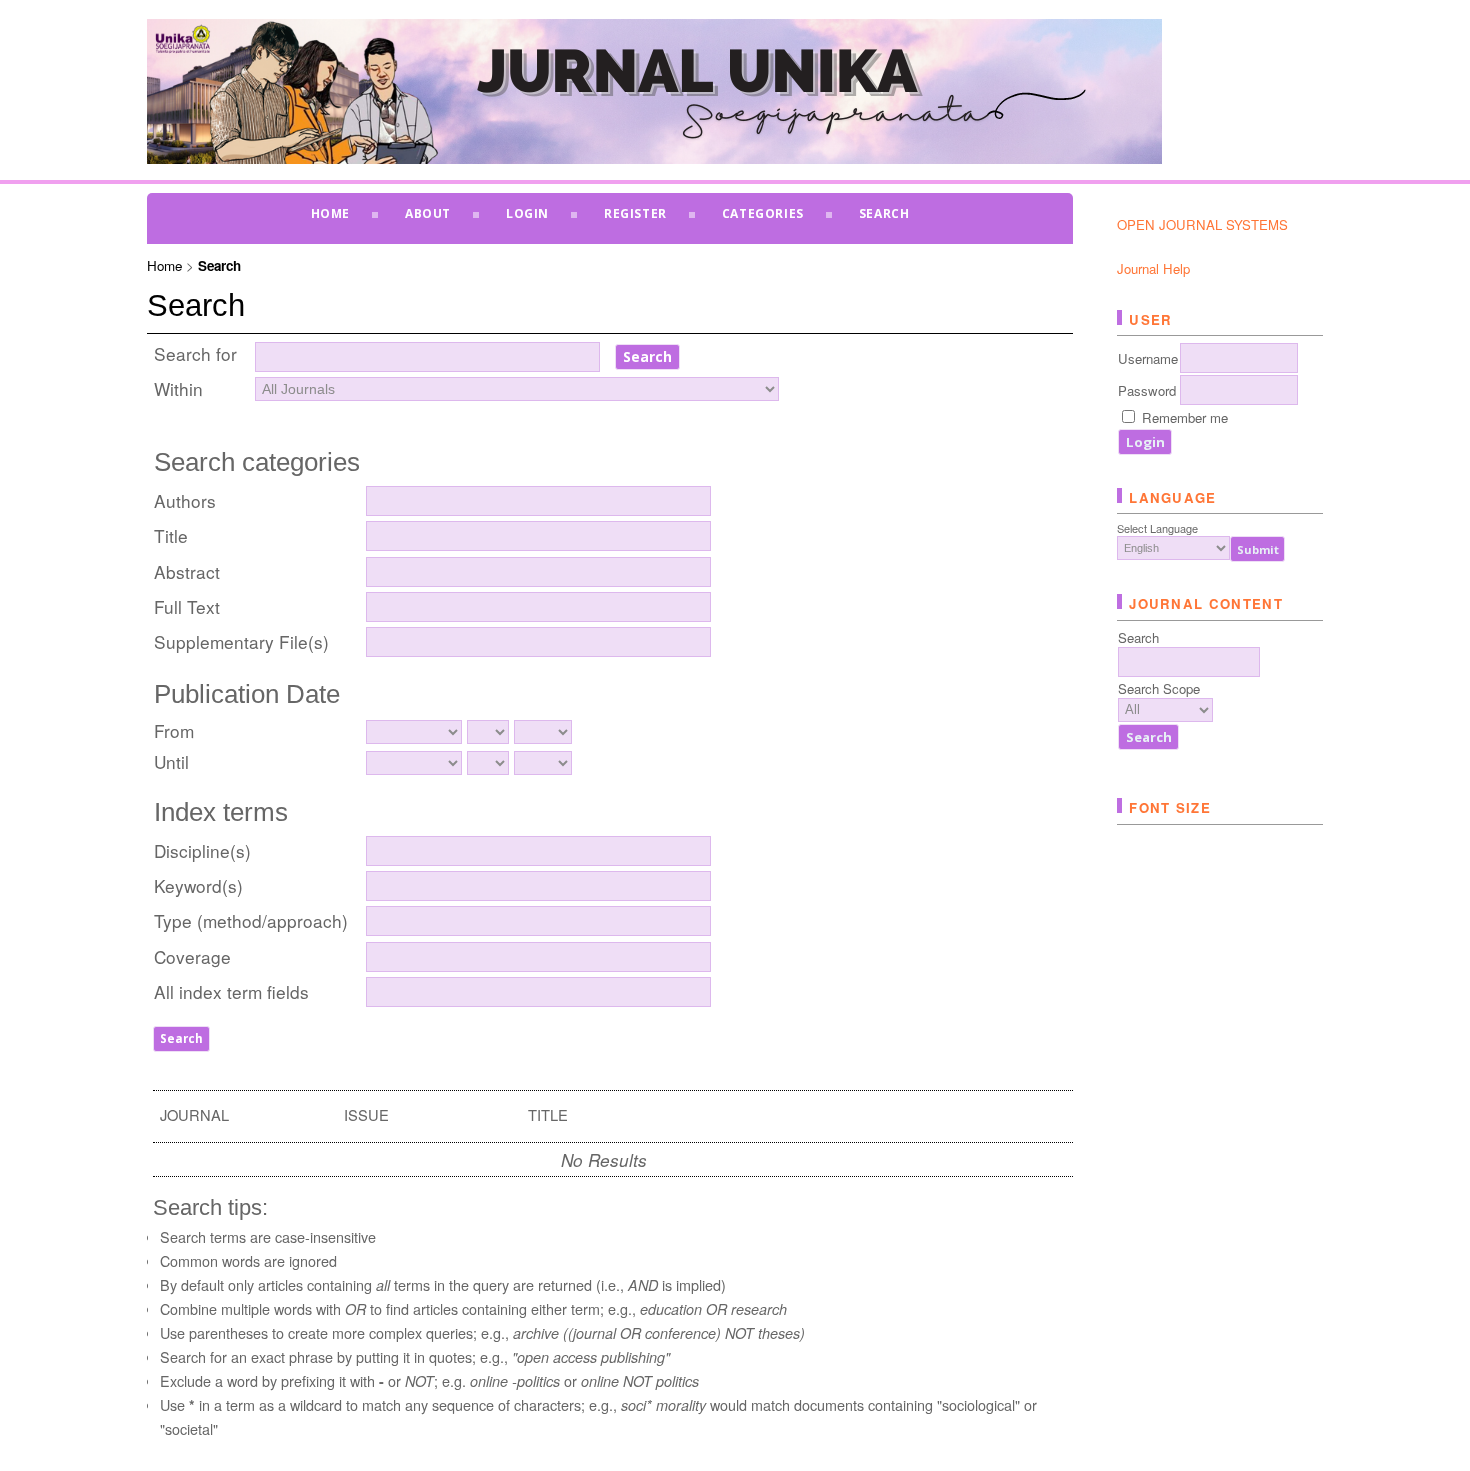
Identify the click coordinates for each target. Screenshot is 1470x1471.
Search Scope (1159, 688)
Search (884, 213)
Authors (185, 500)
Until (171, 761)
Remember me (1185, 417)
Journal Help (1153, 268)
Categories (763, 213)
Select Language (1157, 528)
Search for (195, 353)
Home (330, 213)
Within (178, 388)
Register (635, 213)
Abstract (187, 571)
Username (1148, 358)
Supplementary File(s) (241, 641)
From (174, 730)
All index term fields (231, 991)
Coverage (192, 956)
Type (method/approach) (251, 920)
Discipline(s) (202, 850)
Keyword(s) (198, 885)
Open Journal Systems (1202, 224)
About (428, 213)
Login (527, 213)
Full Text (187, 606)
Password (1147, 390)
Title (171, 535)
